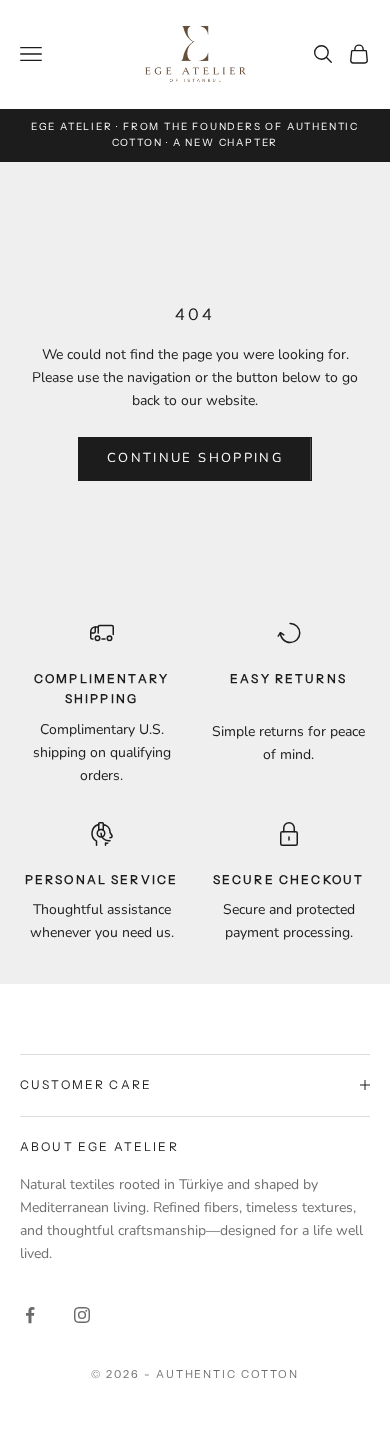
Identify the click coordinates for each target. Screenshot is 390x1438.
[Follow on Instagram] (82, 1315)
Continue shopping (195, 458)
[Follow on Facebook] (30, 1315)
